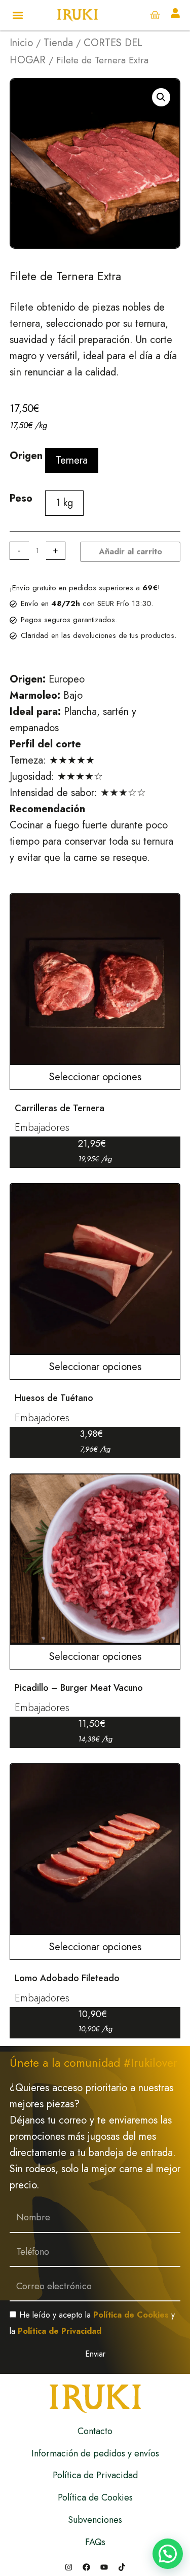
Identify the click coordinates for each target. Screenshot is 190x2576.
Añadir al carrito (130, 552)
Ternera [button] (72, 460)
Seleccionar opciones (95, 1077)
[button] (18, 15)
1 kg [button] (64, 503)
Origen (26, 456)
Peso (21, 498)
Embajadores (42, 1128)
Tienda (58, 43)
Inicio (21, 43)
